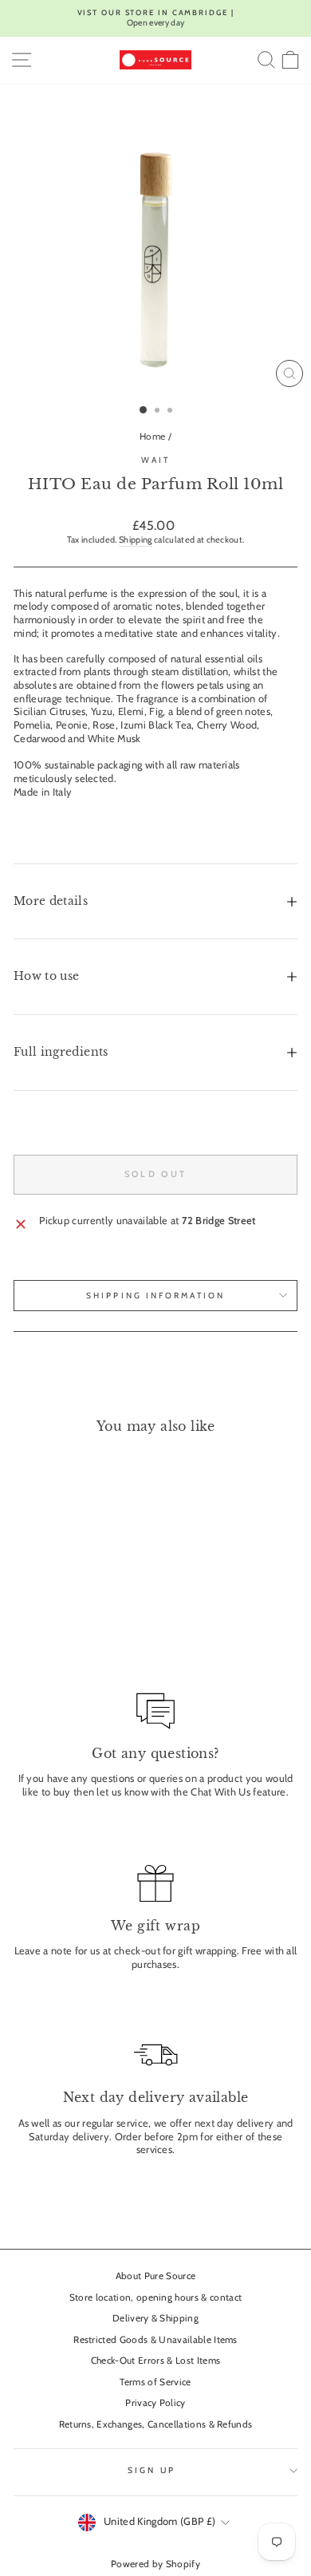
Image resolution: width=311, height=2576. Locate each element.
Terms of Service (155, 2382)
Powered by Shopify (155, 2564)
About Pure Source (155, 2276)
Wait (155, 460)
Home (152, 437)
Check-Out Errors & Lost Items (155, 2361)
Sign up (152, 2470)
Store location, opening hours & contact (156, 2297)
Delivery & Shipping (155, 2318)
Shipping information (155, 1296)
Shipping (136, 539)
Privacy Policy (155, 2403)
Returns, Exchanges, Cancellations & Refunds (156, 2424)
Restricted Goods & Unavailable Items (155, 2340)
